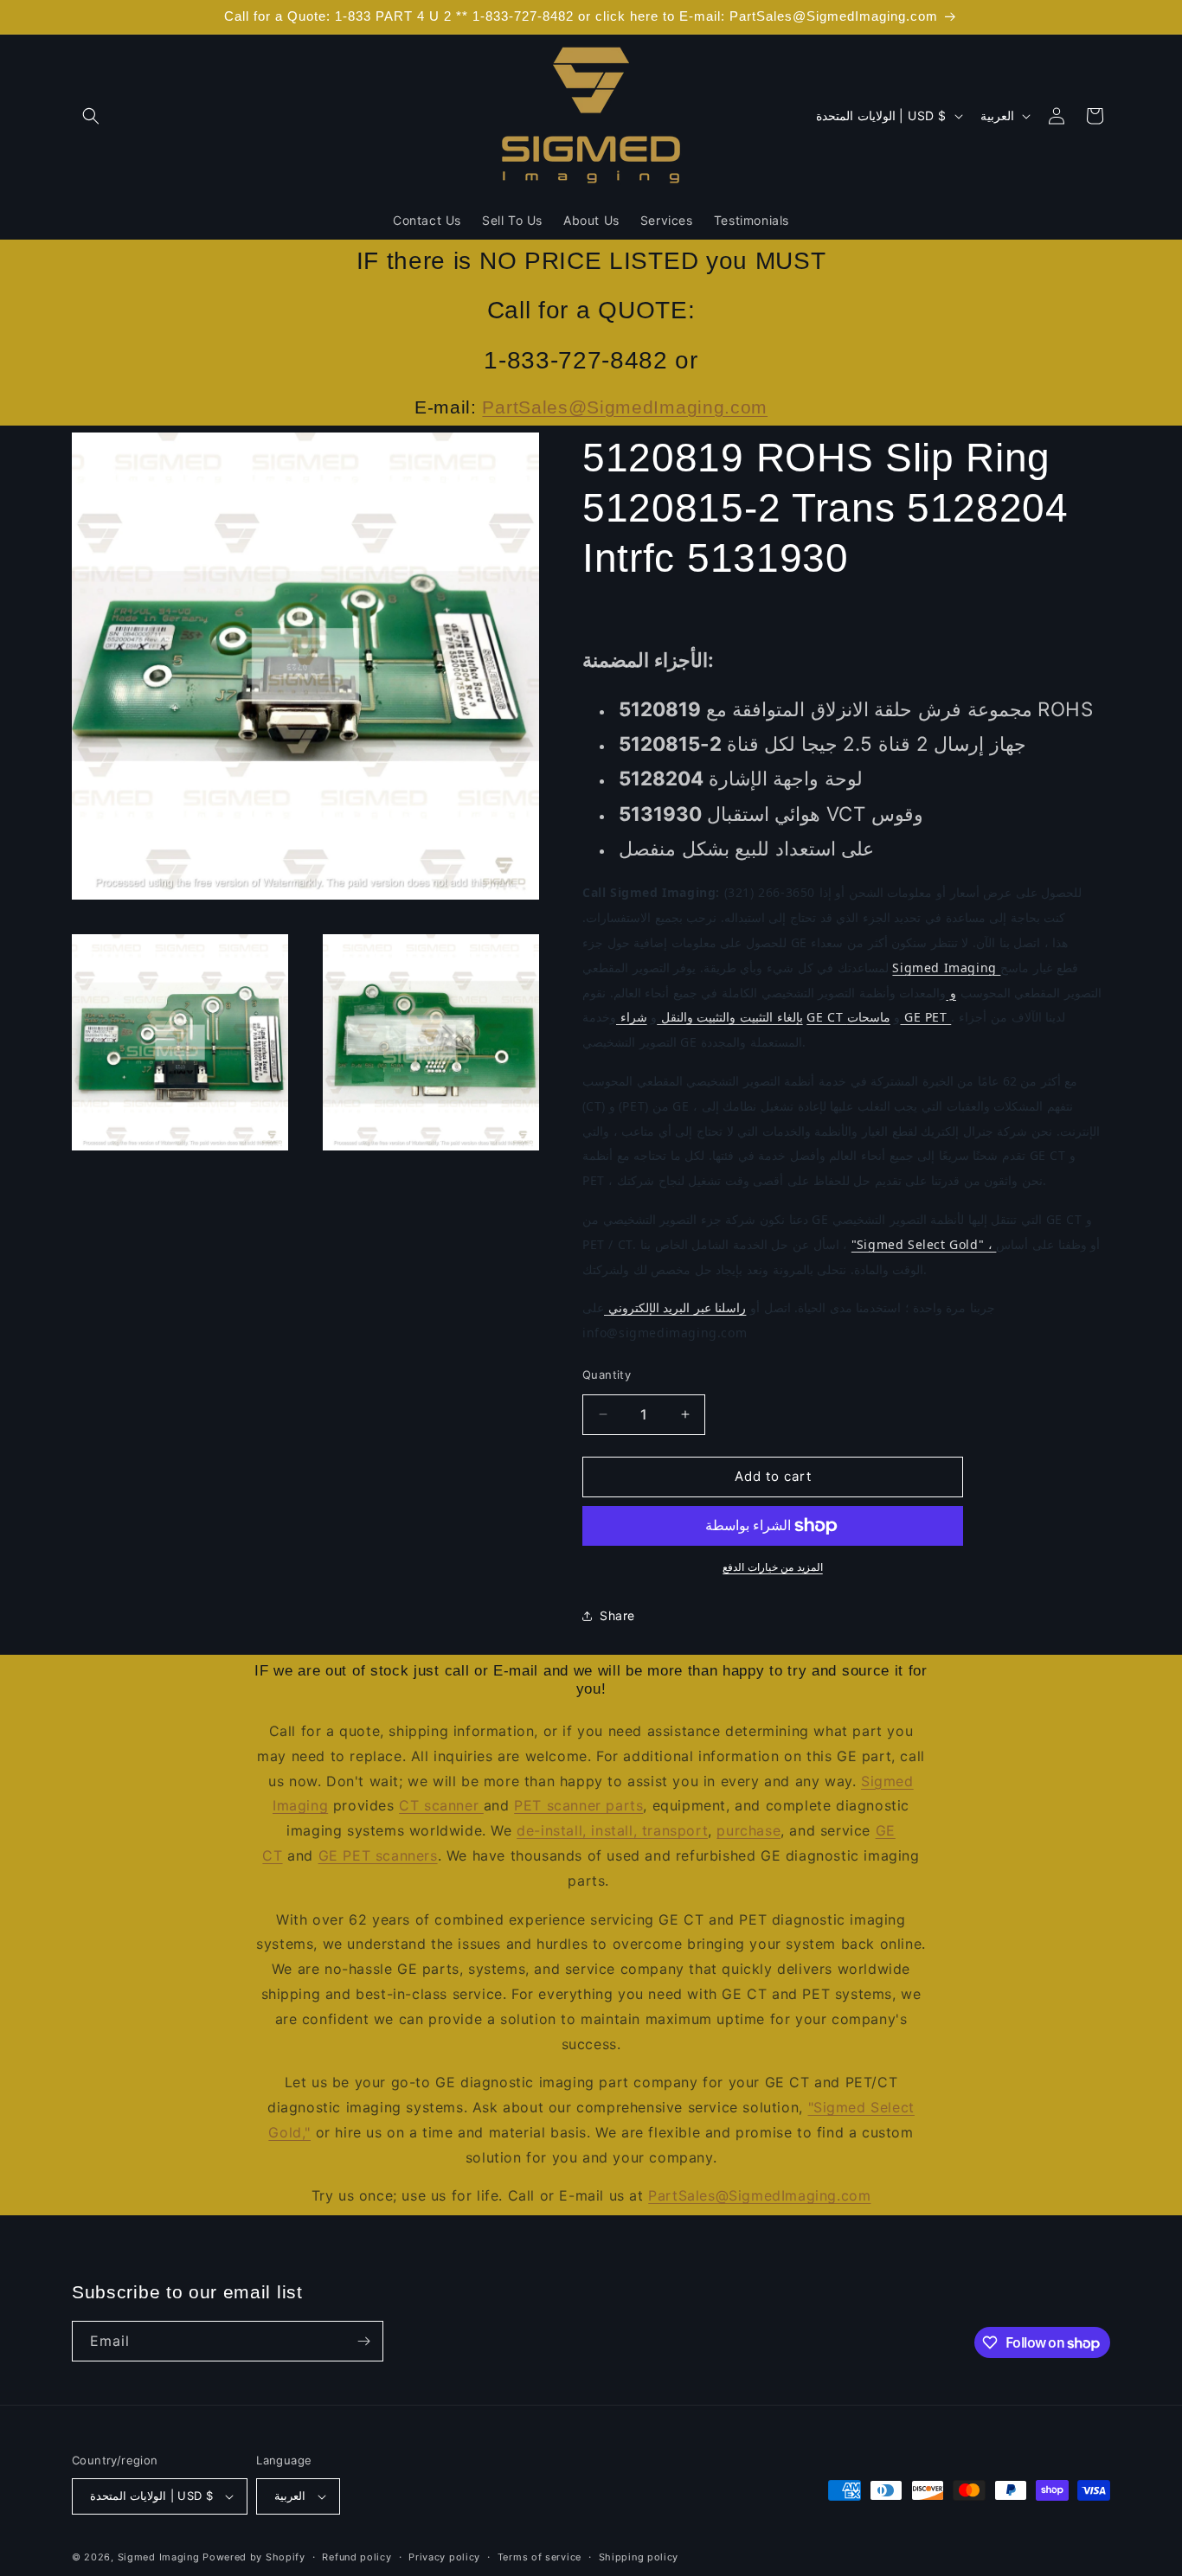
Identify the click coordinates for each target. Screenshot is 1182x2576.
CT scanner (441, 1805)
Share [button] (617, 1615)
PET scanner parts (578, 1805)
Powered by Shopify (254, 2557)
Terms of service (540, 2557)
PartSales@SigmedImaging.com (625, 407)
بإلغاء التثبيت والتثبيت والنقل (729, 1017)
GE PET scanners (378, 1855)
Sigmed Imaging (946, 968)
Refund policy (357, 2557)
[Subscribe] (363, 2341)
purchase (748, 1830)
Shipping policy (639, 2557)
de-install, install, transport (612, 1830)
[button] (91, 116)
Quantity (607, 1375)
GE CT (827, 1017)
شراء (632, 1017)
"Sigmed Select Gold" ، (924, 1244)
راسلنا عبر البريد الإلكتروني (675, 1307)
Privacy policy (444, 2557)
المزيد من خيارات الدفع (773, 1567)
